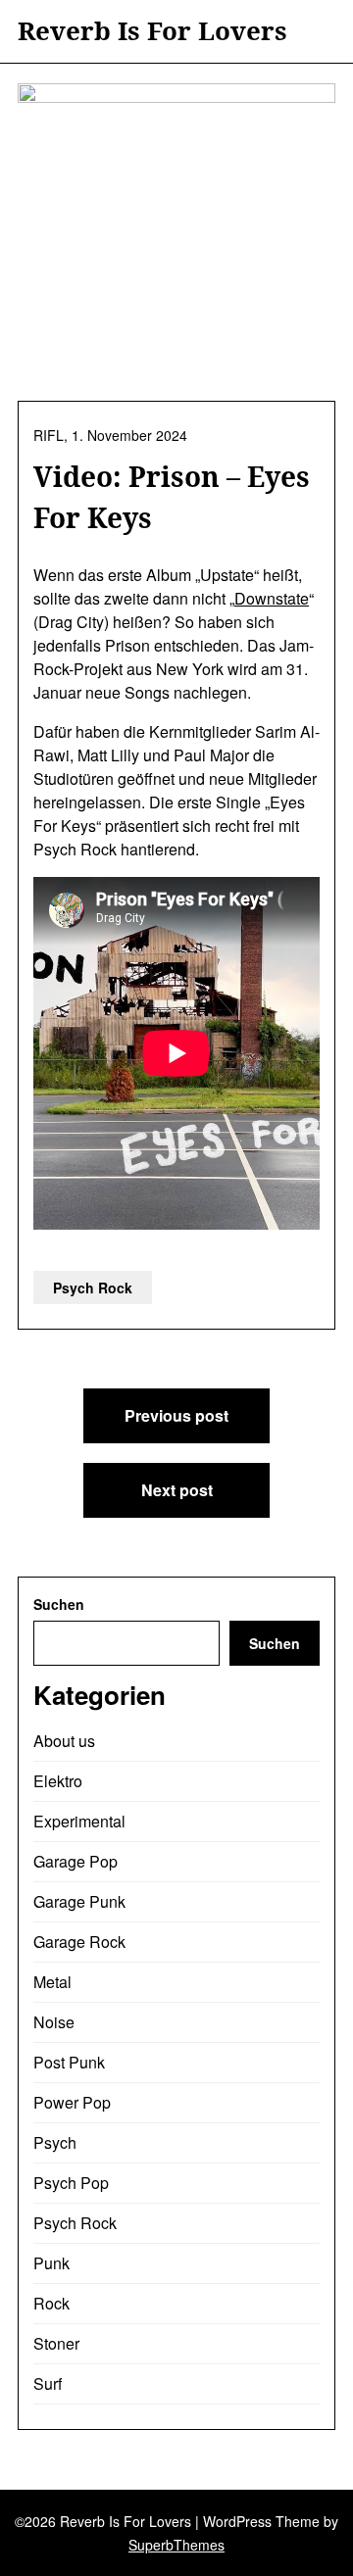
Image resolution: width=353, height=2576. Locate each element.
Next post (177, 1490)
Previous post (176, 1415)
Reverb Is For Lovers (152, 31)
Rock (51, 2303)
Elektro (58, 1781)
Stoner (56, 2343)
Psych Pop (71, 2183)
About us (64, 1741)
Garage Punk (79, 1901)
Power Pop (72, 2102)
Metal (52, 1982)
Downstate (272, 598)
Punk (51, 2263)
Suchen (59, 1604)
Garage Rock (79, 1942)
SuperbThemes (176, 2545)
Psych (55, 2142)
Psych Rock (93, 1288)
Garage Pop (76, 1861)
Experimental (79, 1821)
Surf (48, 2383)
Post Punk (69, 2062)
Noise (54, 2022)
